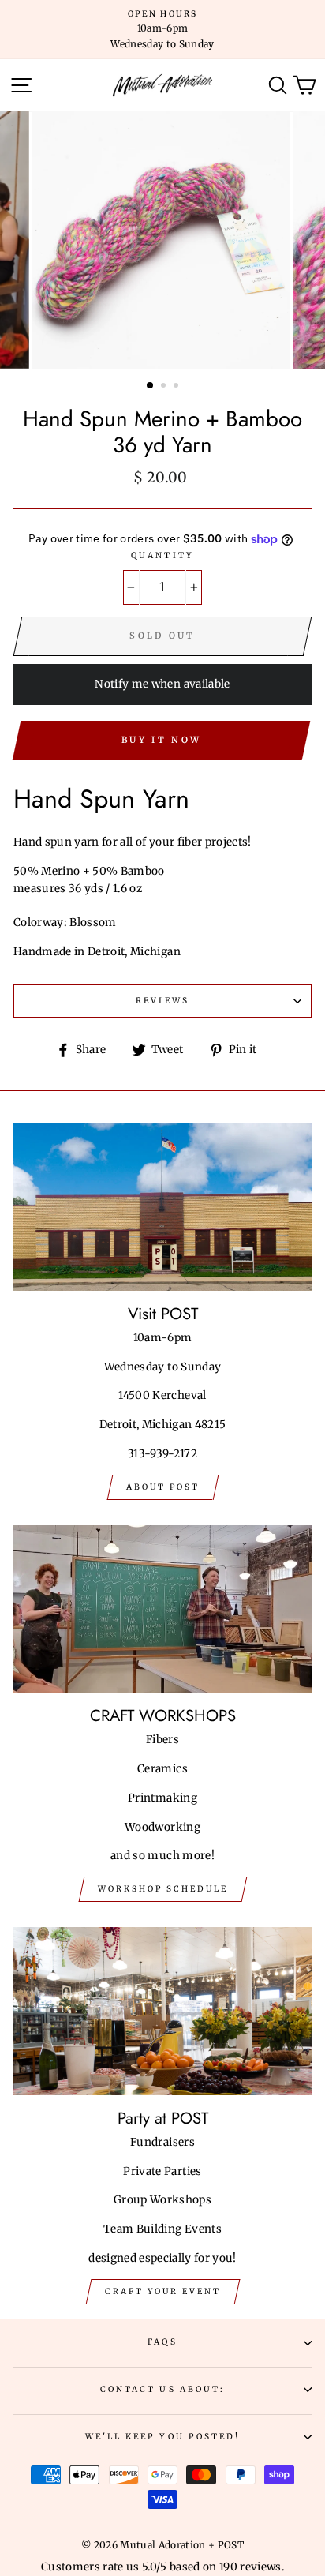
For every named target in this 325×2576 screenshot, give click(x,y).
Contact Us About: (162, 2389)
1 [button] (151, 386)
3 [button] (177, 387)
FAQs (162, 2342)
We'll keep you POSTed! (162, 2437)
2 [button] (165, 387)
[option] (162, 30)
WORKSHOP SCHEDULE (163, 1889)
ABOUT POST (163, 1487)
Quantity (162, 555)
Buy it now (161, 740)
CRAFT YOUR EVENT (163, 2291)
